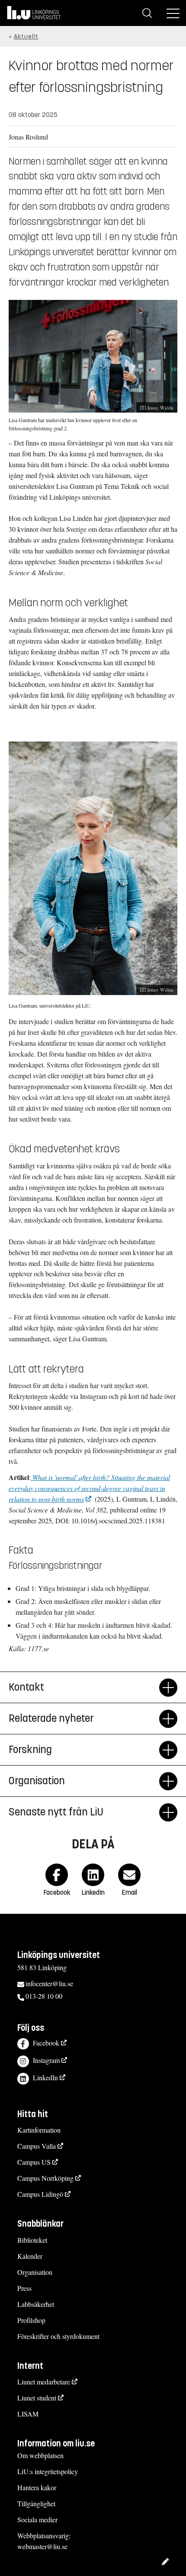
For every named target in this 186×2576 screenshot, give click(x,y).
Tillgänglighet (36, 2503)
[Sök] (147, 13)
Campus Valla (37, 2146)
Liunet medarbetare (44, 2382)
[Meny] (173, 13)
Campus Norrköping (45, 2178)
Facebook (46, 2043)
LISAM (28, 2414)
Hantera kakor (37, 2487)
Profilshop (31, 2320)
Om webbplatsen (40, 2455)
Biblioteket (32, 2240)
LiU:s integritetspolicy (48, 2471)
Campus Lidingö (40, 2194)
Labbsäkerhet (36, 2304)
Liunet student (37, 2398)
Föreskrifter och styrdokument (58, 2336)
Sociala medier (37, 2519)
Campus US (34, 2162)
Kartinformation (39, 2130)
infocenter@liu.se (49, 1983)
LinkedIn (45, 2077)
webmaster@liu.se (42, 2546)
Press (24, 2288)
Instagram (46, 2060)
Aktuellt (26, 37)
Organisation (35, 2272)
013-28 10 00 (44, 1996)
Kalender (30, 2256)
